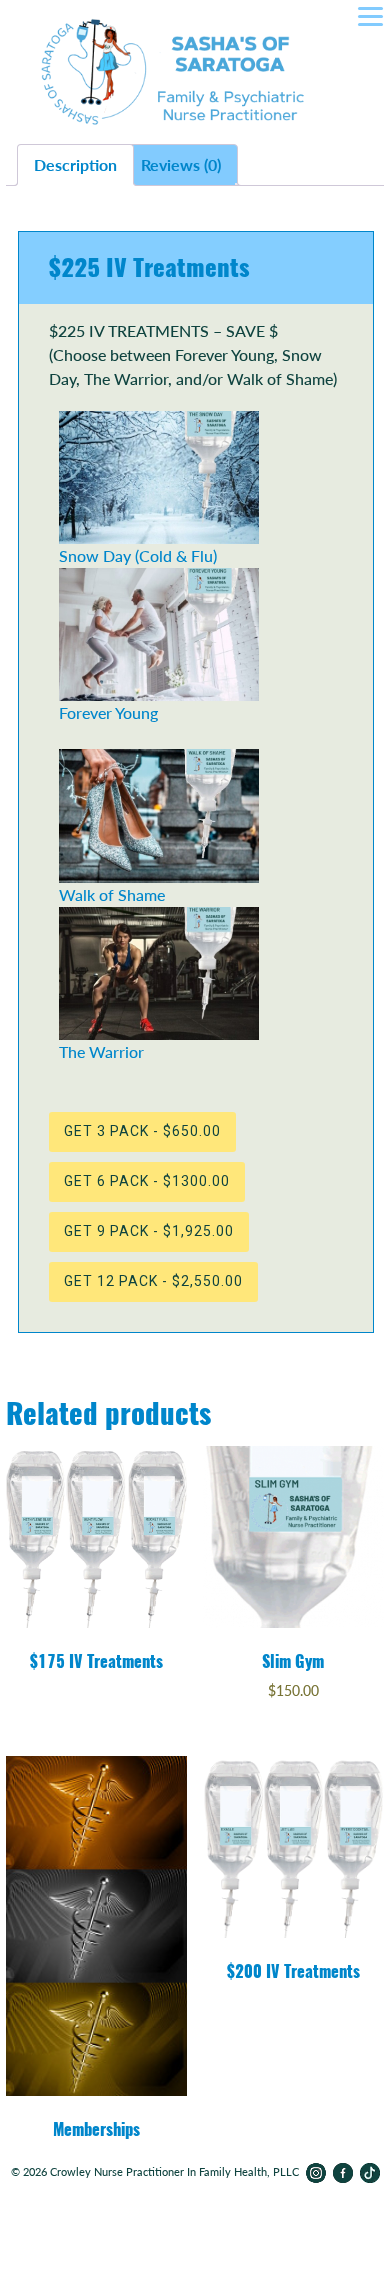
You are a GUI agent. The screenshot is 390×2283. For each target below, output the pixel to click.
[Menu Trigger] (370, 19)
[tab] (75, 165)
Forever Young (108, 712)
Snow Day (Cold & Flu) (138, 555)
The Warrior (101, 1051)
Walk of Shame (112, 894)
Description (75, 164)
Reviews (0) (181, 164)
